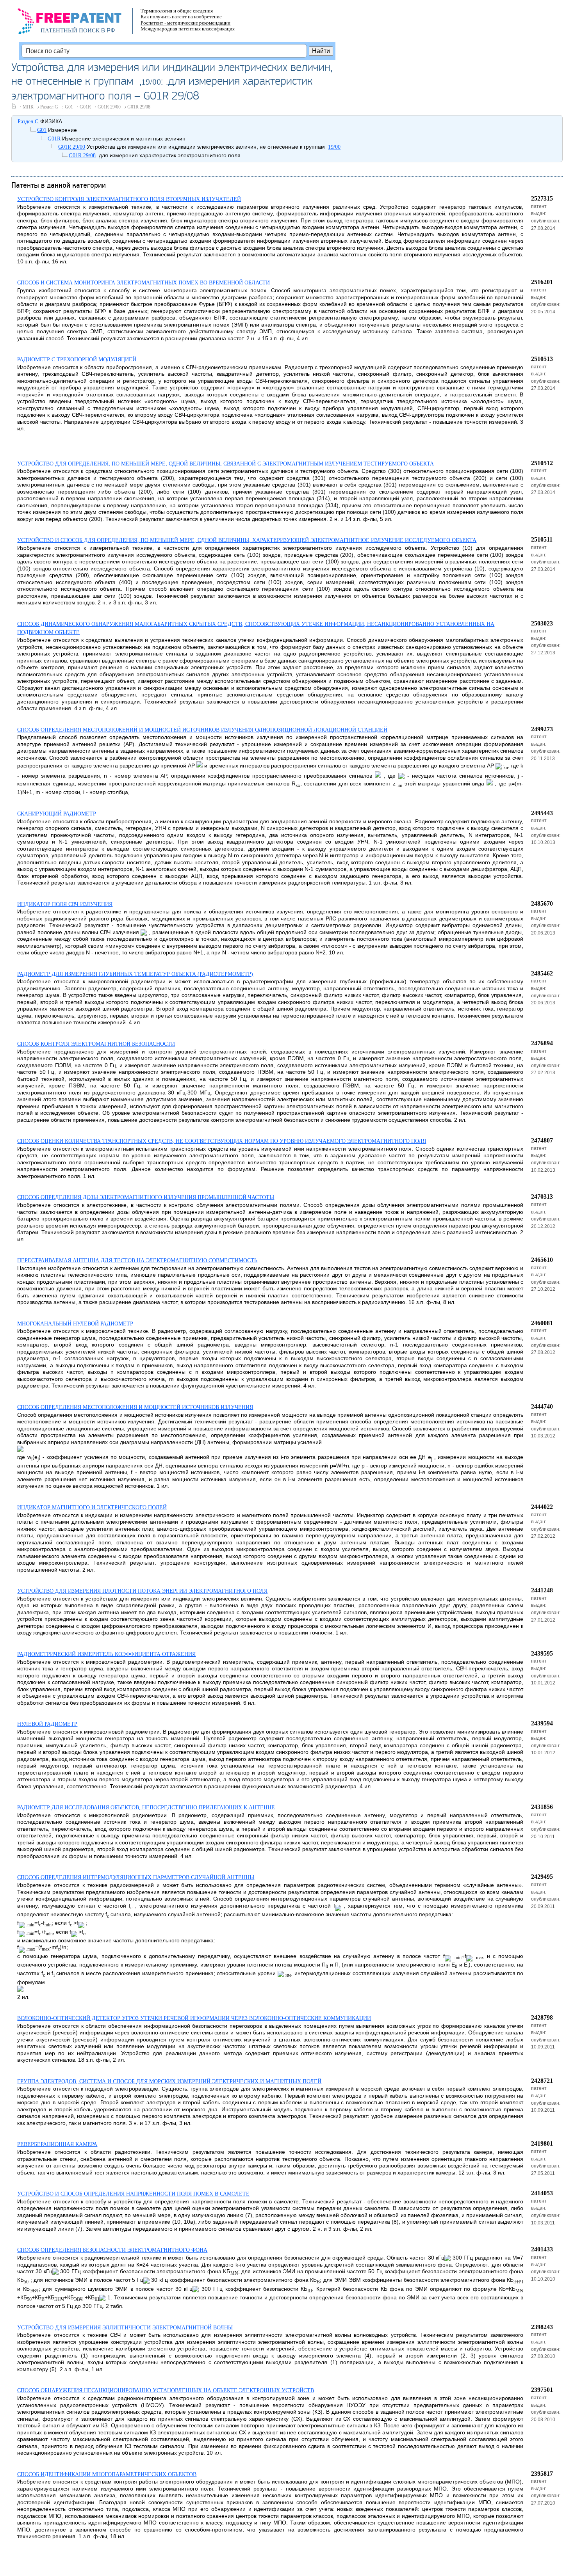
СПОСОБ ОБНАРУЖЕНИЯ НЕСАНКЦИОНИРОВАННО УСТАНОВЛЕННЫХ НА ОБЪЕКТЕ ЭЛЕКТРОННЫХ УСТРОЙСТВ (166, 2390)
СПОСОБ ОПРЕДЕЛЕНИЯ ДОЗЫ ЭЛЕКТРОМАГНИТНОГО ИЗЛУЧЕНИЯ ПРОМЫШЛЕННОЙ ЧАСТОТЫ (146, 1197)
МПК (28, 107)
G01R (85, 107)
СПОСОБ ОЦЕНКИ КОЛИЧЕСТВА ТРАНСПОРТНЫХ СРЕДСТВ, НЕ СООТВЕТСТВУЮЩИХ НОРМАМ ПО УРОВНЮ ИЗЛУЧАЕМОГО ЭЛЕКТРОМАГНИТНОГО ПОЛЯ (222, 1141)
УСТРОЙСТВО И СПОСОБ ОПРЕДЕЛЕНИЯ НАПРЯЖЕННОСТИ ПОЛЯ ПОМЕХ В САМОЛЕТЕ (133, 2194)
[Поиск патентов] (78, 23)
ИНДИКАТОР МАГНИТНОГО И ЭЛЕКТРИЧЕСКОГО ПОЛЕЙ (92, 1507)
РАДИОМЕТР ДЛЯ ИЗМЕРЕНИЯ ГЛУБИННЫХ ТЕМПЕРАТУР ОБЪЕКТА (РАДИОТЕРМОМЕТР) (135, 974)
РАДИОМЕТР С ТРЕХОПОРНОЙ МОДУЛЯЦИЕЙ (77, 360)
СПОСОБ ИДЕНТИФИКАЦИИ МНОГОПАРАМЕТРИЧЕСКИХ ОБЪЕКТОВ (107, 2474)
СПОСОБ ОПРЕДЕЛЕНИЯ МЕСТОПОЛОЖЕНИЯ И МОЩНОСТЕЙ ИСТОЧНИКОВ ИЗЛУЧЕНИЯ (135, 1407)
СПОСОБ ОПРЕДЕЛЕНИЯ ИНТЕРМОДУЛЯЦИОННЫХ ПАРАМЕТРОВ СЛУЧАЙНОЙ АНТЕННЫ (136, 1877)
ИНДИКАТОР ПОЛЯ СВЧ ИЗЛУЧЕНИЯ (65, 904)
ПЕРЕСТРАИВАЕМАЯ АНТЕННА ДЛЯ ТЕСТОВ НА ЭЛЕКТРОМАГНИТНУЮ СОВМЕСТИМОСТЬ (137, 1260)
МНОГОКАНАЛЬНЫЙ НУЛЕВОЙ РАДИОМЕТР (75, 1324)
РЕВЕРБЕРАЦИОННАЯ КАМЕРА (57, 2144)
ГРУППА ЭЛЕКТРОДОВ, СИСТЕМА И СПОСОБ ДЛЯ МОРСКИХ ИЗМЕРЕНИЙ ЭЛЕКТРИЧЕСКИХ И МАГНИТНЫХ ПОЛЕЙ (169, 2081)
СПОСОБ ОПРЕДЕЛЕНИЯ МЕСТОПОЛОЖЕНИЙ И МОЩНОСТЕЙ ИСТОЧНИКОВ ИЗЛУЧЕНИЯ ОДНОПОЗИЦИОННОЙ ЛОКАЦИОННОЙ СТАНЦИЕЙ (202, 730)
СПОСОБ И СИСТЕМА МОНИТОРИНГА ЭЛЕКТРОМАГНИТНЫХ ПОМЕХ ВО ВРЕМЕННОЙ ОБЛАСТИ (143, 283)
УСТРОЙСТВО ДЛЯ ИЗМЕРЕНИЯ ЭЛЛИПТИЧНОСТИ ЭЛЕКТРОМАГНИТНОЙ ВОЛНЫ (125, 2328)
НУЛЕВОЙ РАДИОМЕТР (47, 1724)
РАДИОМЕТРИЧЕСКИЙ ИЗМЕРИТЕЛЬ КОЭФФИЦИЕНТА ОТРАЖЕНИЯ (106, 1654)
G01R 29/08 (139, 107)
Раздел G (49, 107)
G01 (69, 107)
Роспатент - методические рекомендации (185, 23)
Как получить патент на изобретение (181, 17)
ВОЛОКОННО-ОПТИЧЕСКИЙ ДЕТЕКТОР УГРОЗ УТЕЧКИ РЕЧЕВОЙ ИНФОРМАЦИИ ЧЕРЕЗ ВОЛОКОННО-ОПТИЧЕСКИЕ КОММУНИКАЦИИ (194, 2018)
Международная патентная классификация (188, 29)
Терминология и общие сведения (177, 11)
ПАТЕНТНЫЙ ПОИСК (70, 30)
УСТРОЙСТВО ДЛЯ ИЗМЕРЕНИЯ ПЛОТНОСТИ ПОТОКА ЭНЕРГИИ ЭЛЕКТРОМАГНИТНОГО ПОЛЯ (142, 1591)
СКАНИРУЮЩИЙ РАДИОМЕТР (57, 814)
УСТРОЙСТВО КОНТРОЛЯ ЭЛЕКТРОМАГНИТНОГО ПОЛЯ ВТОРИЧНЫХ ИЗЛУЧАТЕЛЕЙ (129, 199)
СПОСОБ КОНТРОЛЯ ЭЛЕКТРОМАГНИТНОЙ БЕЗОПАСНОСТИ (96, 1044)
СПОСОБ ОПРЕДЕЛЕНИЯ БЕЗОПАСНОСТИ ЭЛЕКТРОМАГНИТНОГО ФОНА (112, 2250)
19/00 (151, 82)
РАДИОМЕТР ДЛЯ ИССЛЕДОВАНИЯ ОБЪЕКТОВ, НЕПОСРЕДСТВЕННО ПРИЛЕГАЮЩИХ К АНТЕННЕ (146, 1808)
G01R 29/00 (109, 107)
